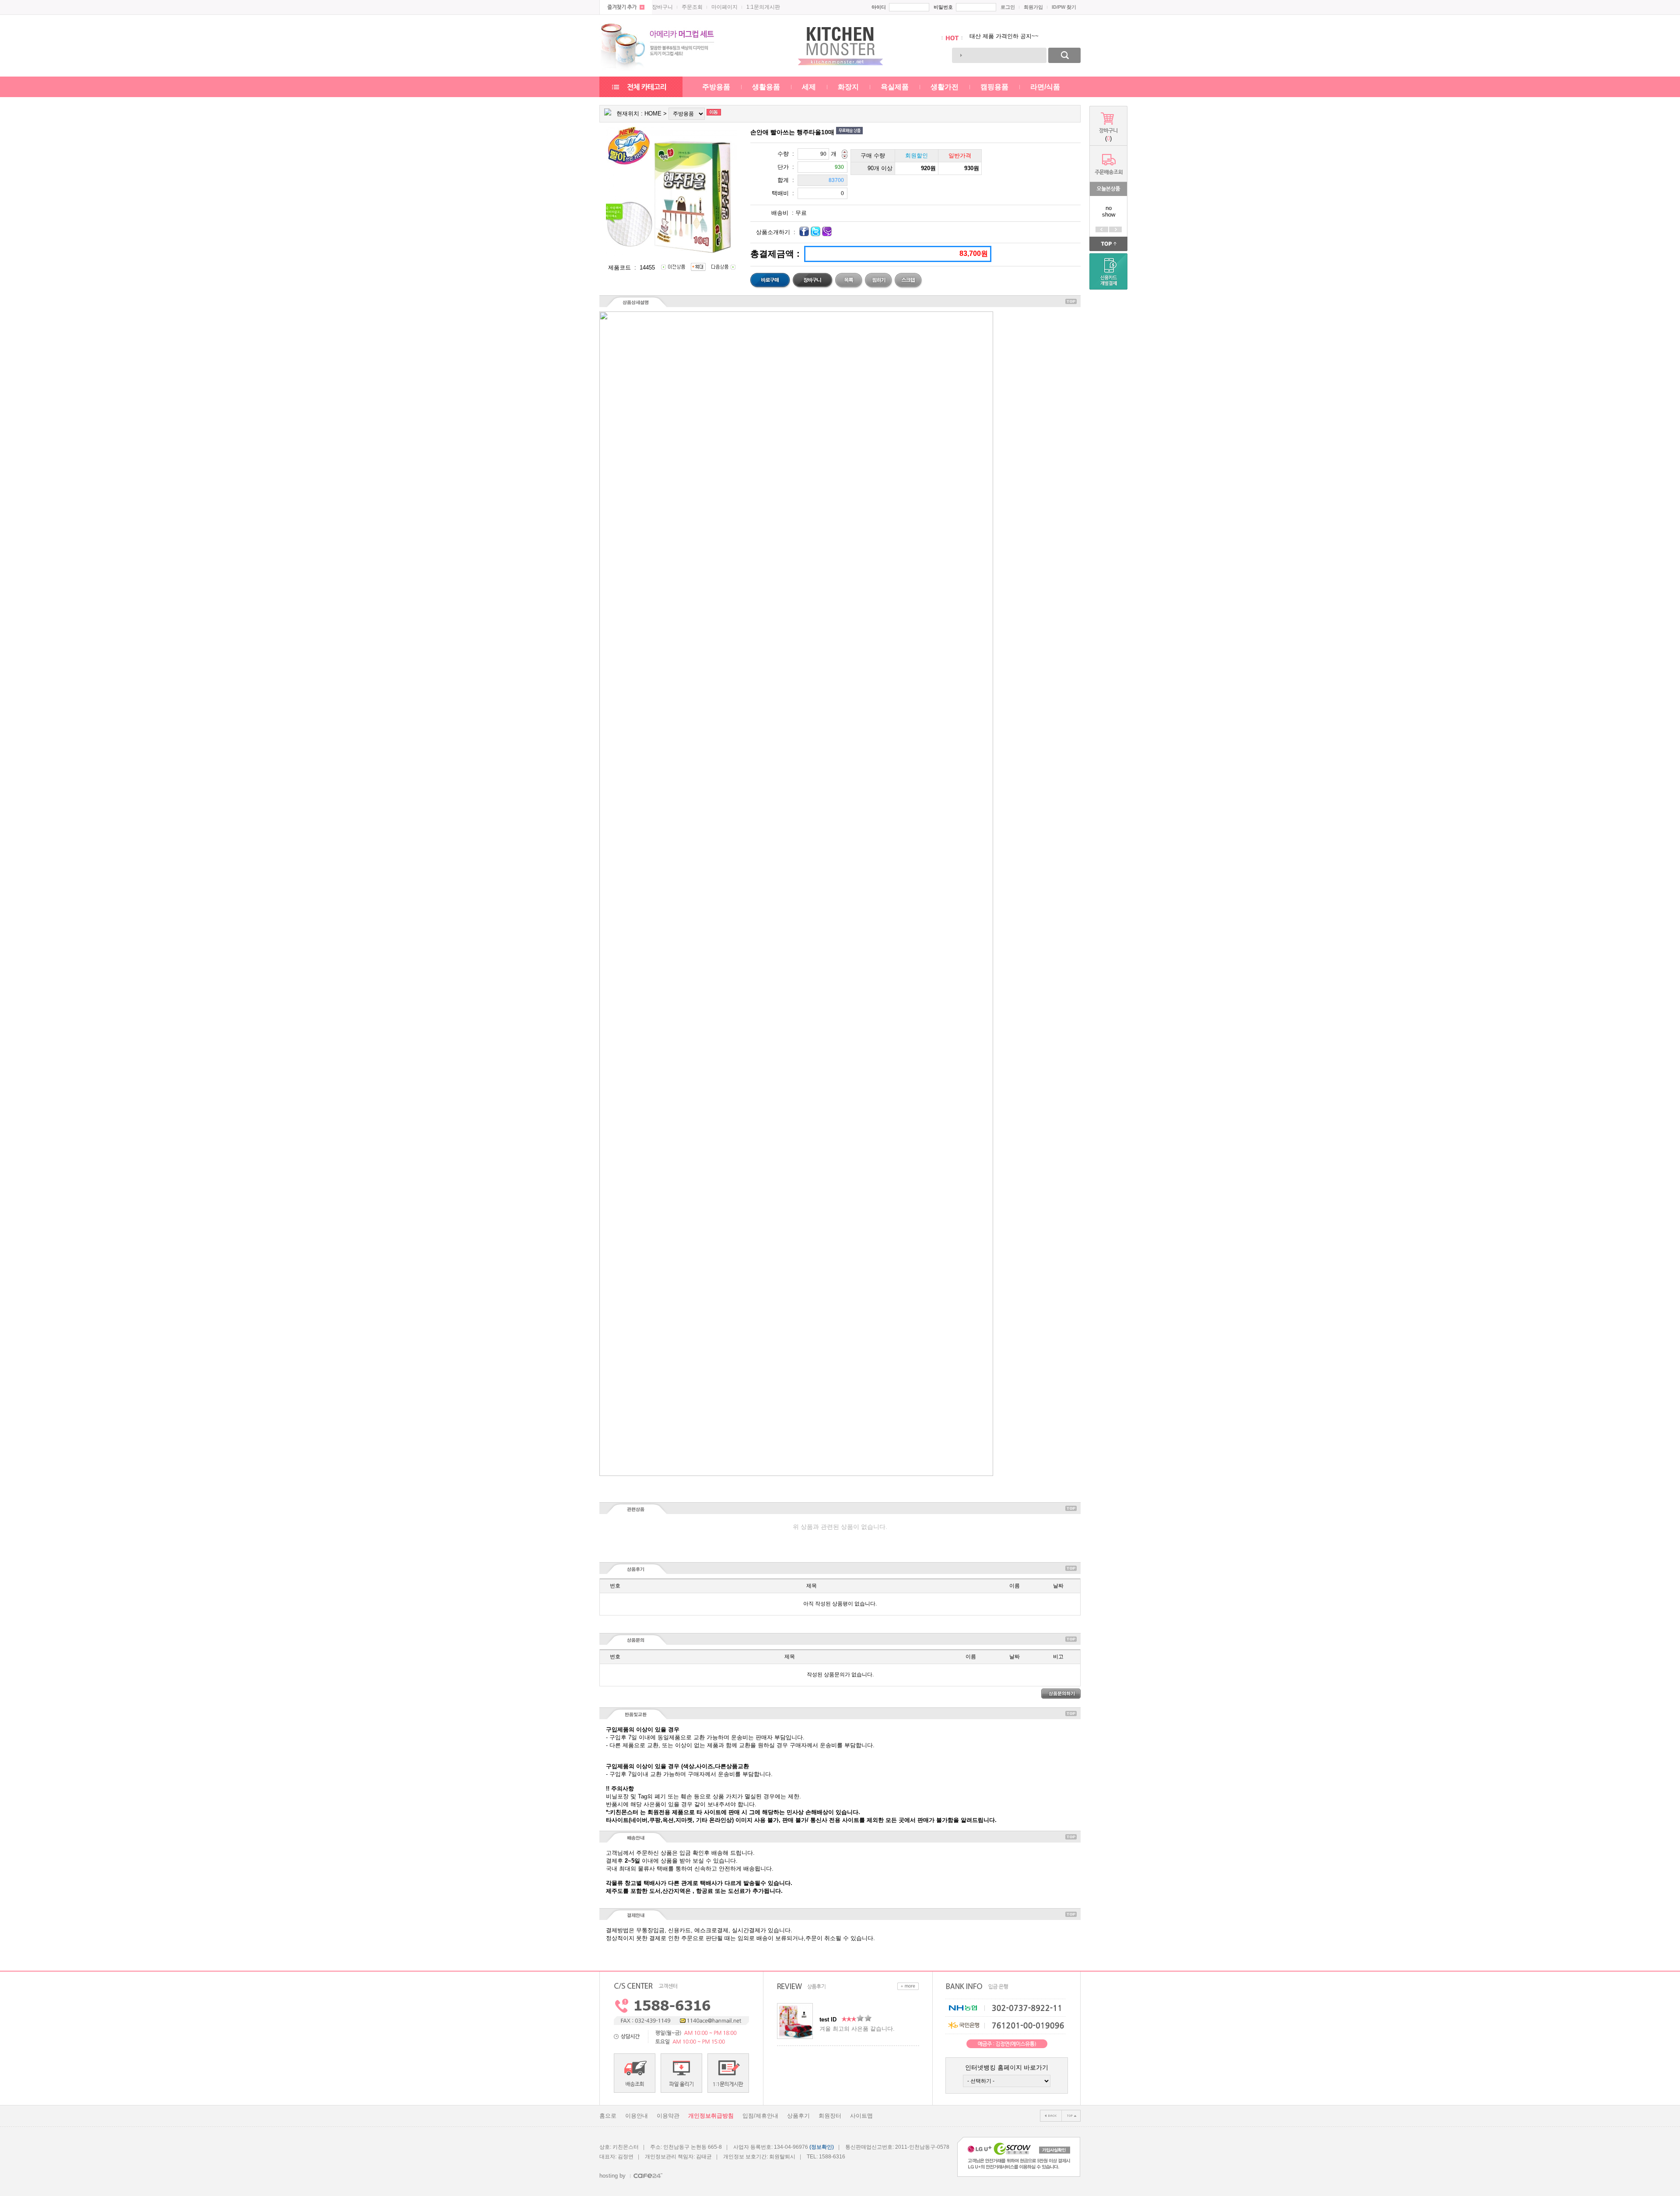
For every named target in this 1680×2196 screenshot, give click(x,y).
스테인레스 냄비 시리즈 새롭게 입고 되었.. (1024, 38)
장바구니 (662, 7)
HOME (653, 114)
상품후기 (798, 2116)
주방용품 (716, 87)
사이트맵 (861, 2116)
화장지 (848, 87)
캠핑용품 (994, 87)
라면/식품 (1045, 87)
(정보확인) (822, 2147)
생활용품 (766, 87)
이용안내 (637, 2116)
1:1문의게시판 (763, 7)
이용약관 (668, 2116)
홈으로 (608, 2116)
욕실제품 (895, 87)
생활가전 (945, 87)
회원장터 (830, 2116)
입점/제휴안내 (760, 2116)
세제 (809, 87)
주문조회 (692, 7)
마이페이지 (724, 7)
